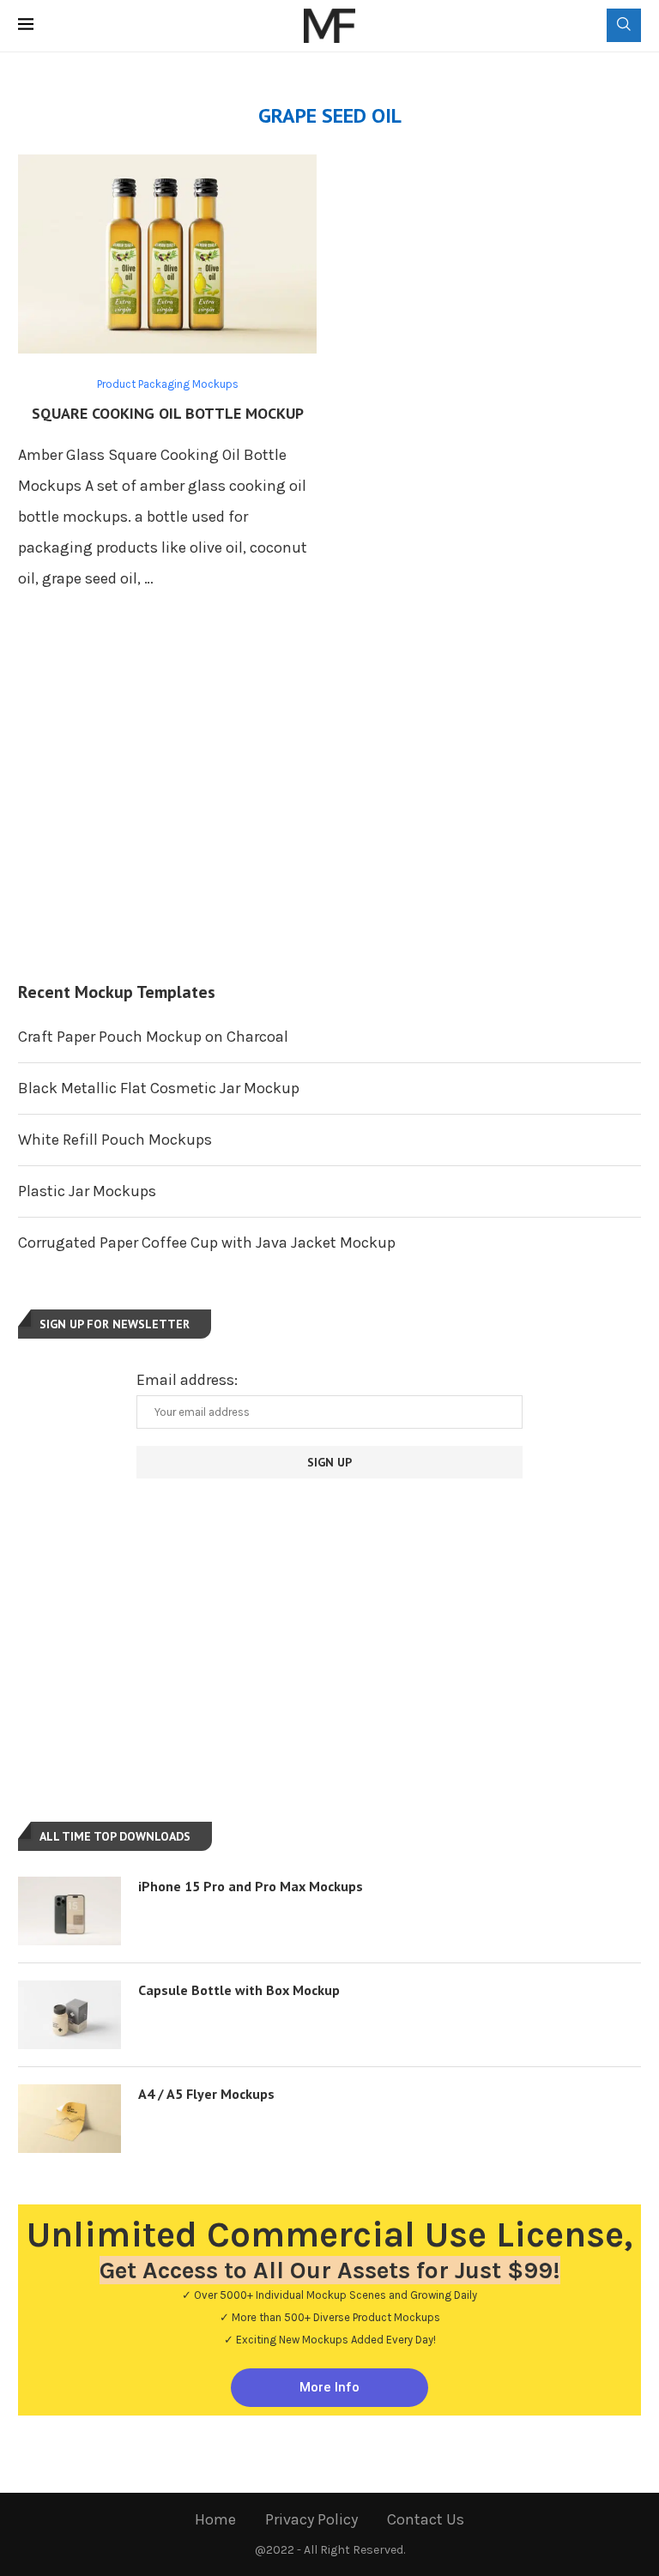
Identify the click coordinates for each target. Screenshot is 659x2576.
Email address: (187, 1380)
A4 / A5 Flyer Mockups (206, 2094)
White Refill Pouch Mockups (115, 1140)
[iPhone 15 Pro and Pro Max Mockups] (70, 1911)
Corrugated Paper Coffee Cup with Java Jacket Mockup (207, 1243)
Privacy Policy (311, 2519)
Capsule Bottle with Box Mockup (239, 1990)
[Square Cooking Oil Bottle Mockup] (167, 254)
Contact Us (426, 2519)
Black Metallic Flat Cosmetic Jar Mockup (159, 1088)
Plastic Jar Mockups (87, 1191)
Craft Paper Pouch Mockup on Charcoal (153, 1037)
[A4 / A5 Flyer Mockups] (70, 2119)
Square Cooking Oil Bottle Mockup (168, 413)
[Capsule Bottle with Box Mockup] (70, 2015)
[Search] (624, 25)
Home (215, 2519)
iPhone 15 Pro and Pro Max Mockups (251, 1886)
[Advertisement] (329, 809)
